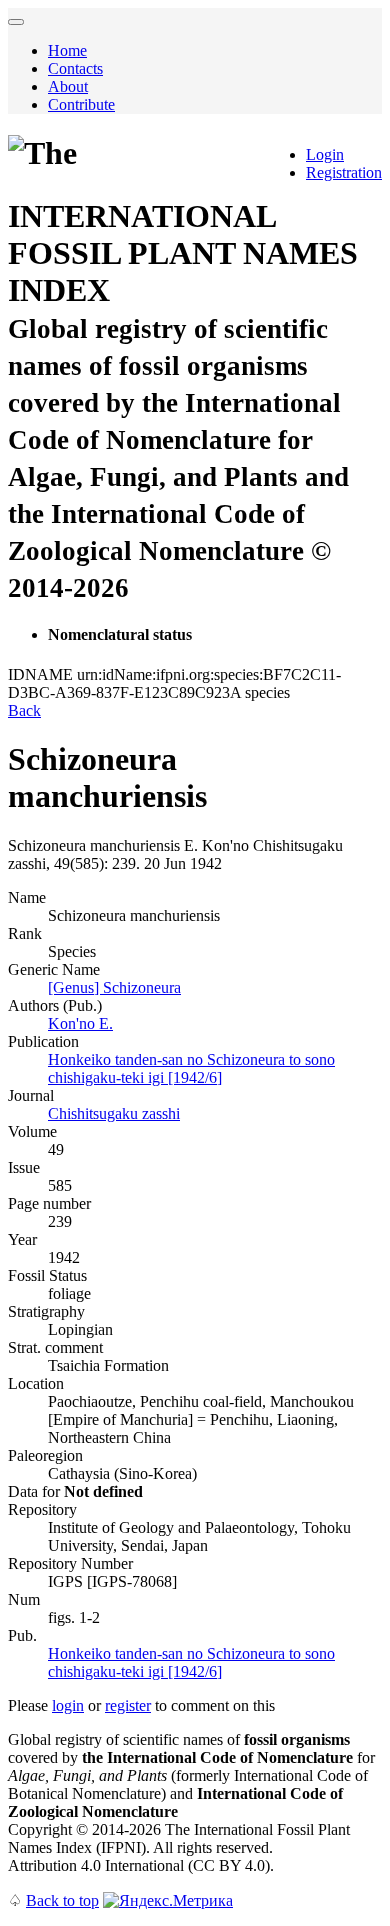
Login (325, 154)
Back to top (62, 1900)
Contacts (75, 68)
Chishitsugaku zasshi (114, 1113)
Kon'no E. (80, 1023)
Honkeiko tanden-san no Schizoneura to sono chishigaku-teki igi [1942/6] (191, 1068)
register (128, 1705)
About (68, 86)
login (68, 1705)
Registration (344, 172)
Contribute (81, 104)
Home (67, 50)
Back (24, 710)
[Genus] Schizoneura (114, 987)
